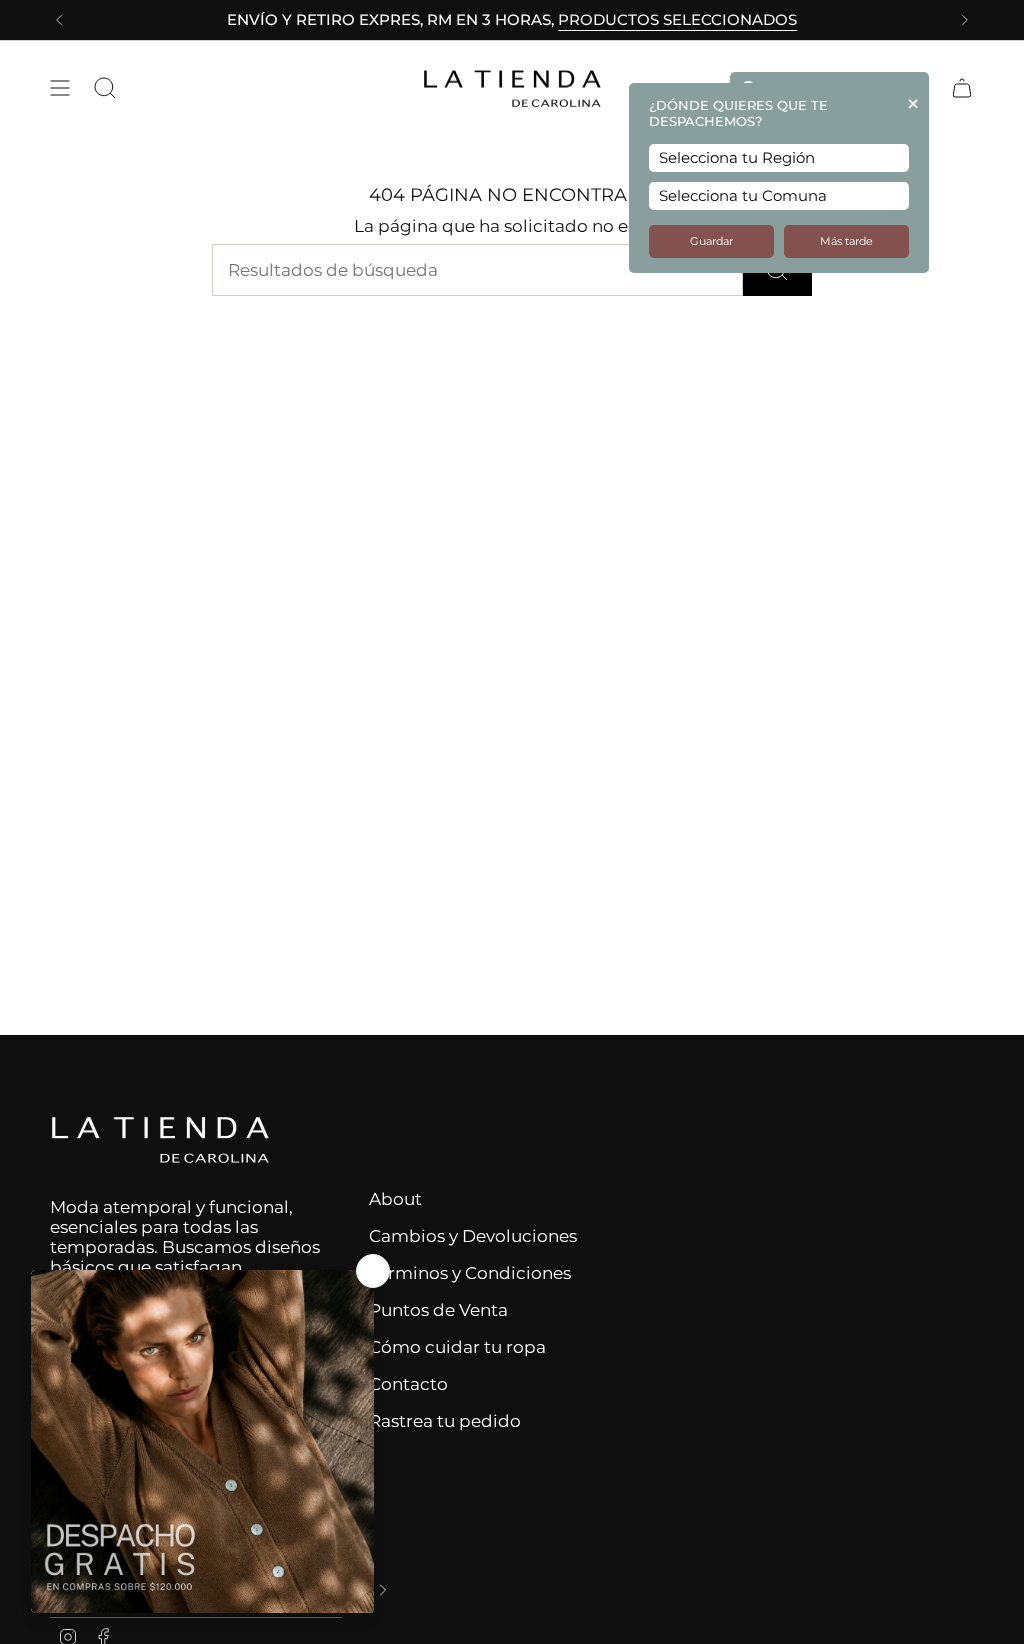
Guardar (711, 241)
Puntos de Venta (438, 1310)
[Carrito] (962, 88)
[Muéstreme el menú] (60, 88)
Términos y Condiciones (470, 1273)
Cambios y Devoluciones (473, 1236)
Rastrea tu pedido (445, 1421)
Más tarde (846, 241)
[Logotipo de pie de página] (160, 1140)
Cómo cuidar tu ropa (457, 1347)
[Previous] (59, 20)
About (395, 1199)
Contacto (408, 1384)
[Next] (965, 20)
